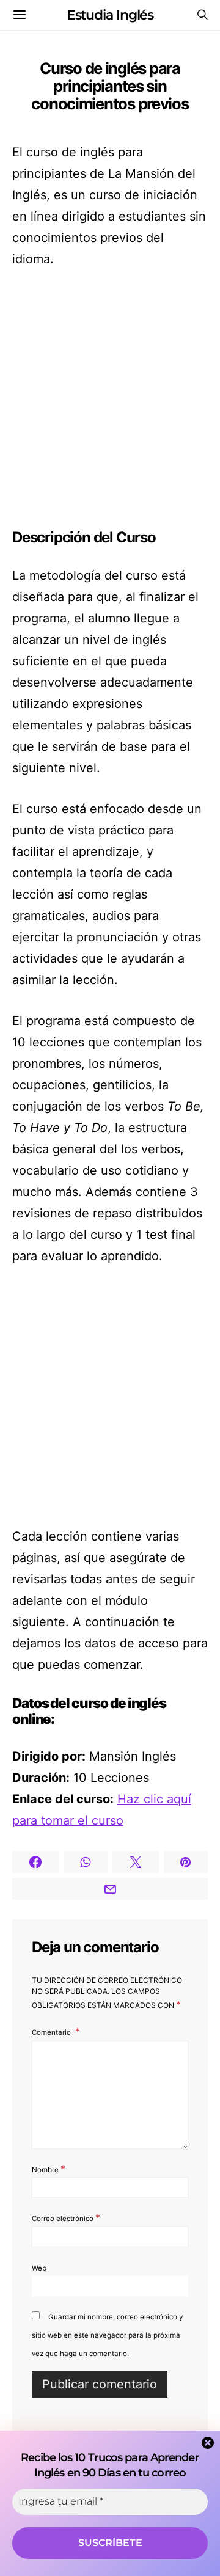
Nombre (49, 2169)
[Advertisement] (110, 400)
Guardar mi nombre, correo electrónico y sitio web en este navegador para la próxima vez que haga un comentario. (107, 2335)
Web (39, 2268)
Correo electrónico (66, 2217)
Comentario (52, 2032)
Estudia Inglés (110, 15)
